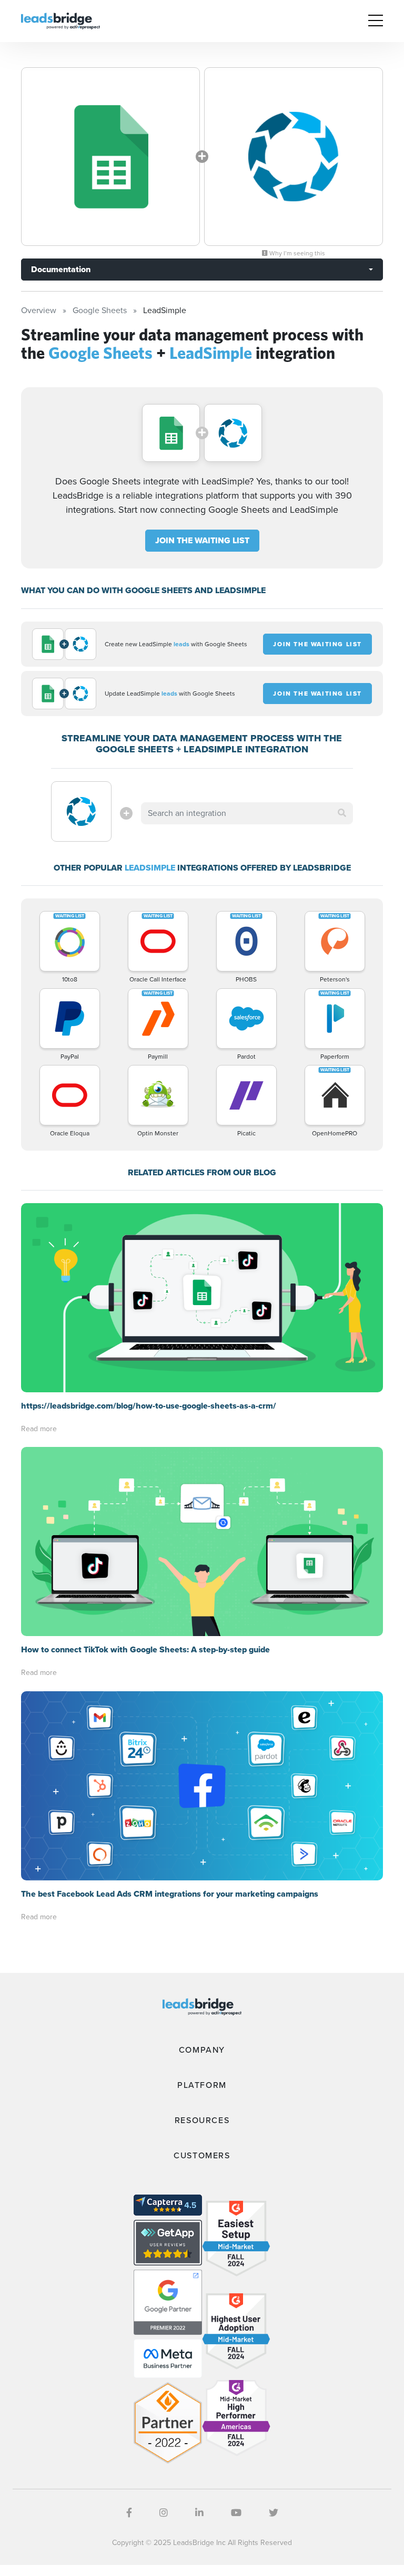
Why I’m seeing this (296, 253)
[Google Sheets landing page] (110, 157)
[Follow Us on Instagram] (164, 2513)
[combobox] (247, 813)
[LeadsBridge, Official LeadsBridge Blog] (60, 20)
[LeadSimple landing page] (294, 157)
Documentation (61, 269)
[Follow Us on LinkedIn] (199, 2513)
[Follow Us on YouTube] (236, 2513)
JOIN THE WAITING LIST (202, 540)
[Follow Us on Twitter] (274, 2513)
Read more (39, 1429)
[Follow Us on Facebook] (129, 2513)
